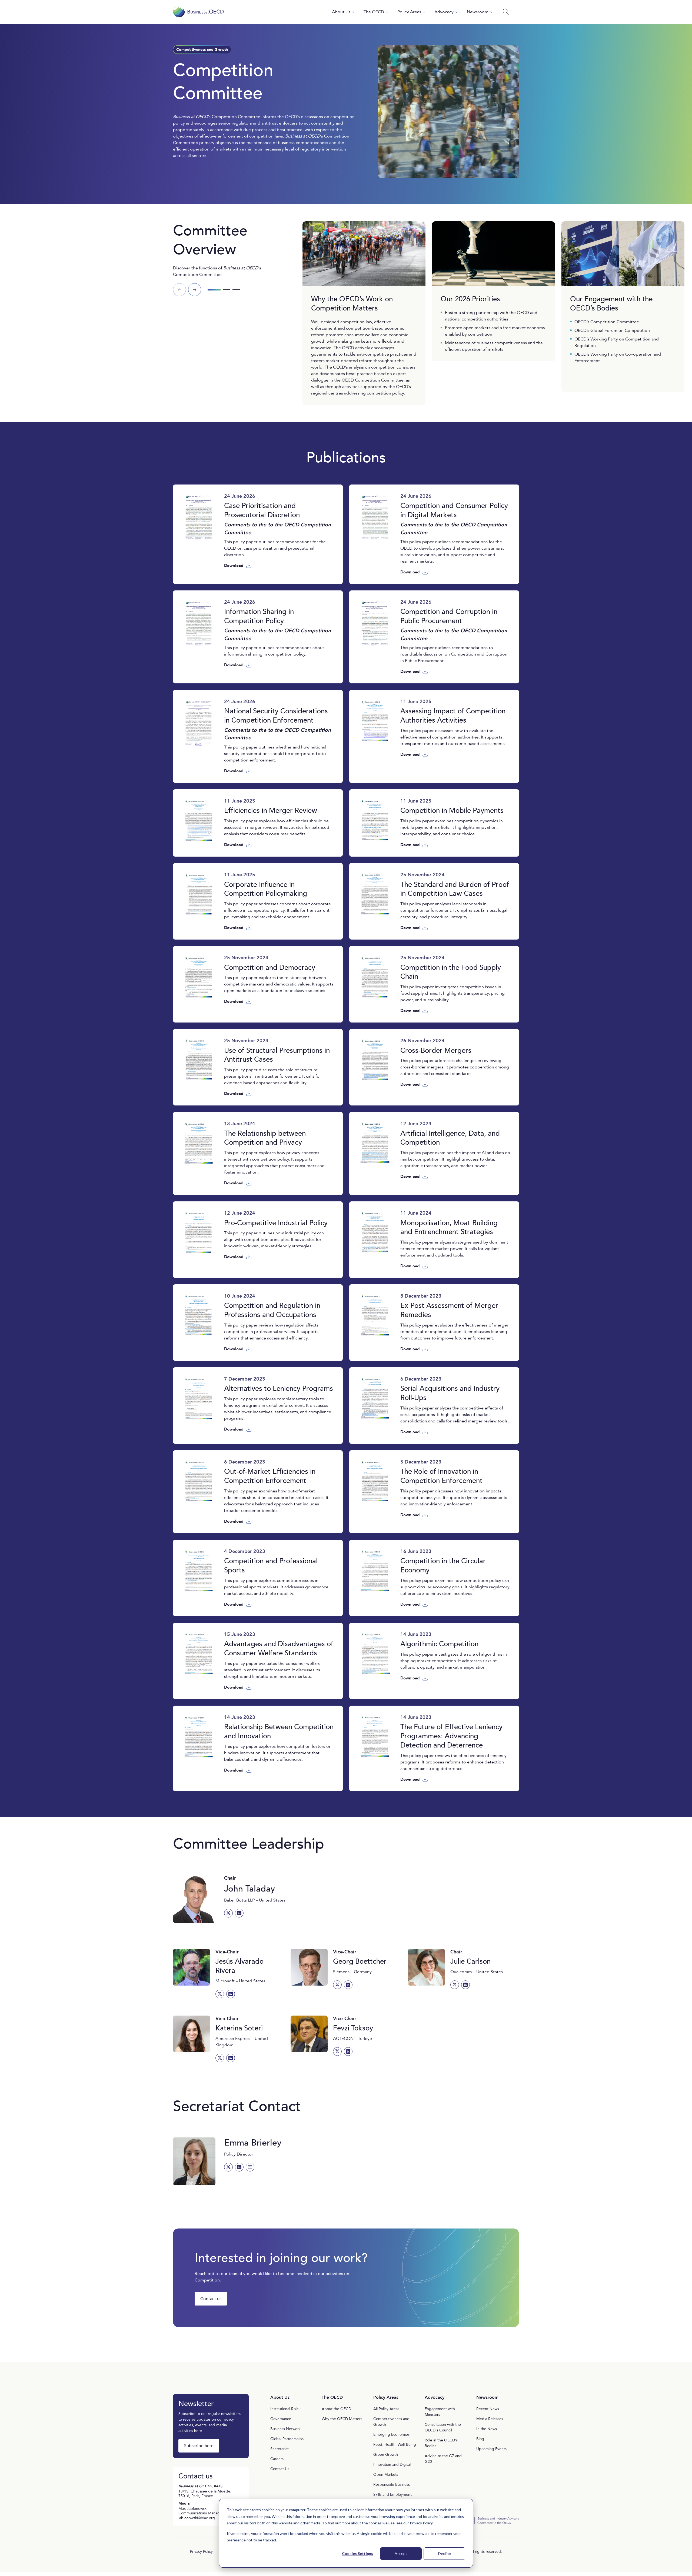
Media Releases (490, 2419)
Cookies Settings (357, 2553)
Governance (281, 2419)
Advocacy (444, 12)
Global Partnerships (287, 2439)
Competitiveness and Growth (391, 2422)
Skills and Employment (392, 2495)
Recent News (488, 2409)
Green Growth (386, 2455)
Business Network (285, 2429)
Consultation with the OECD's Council (443, 2427)
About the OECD (336, 2409)
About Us (341, 12)
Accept (401, 2553)
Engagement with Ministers (440, 2412)
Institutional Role (285, 2409)
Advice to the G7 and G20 (443, 2459)
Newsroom (478, 12)
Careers (277, 2459)
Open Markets (386, 2475)
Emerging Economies (391, 2435)
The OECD (374, 12)
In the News (487, 2429)
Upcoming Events (491, 2449)
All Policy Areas (386, 2409)
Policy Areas (409, 12)
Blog (480, 2439)
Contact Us (280, 2469)
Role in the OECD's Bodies (441, 2443)
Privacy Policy (421, 2523)
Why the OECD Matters (342, 2419)
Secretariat (280, 2449)
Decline (445, 2553)
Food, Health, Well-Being (395, 2445)
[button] (195, 290)
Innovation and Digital (392, 2465)
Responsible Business (392, 2485)
